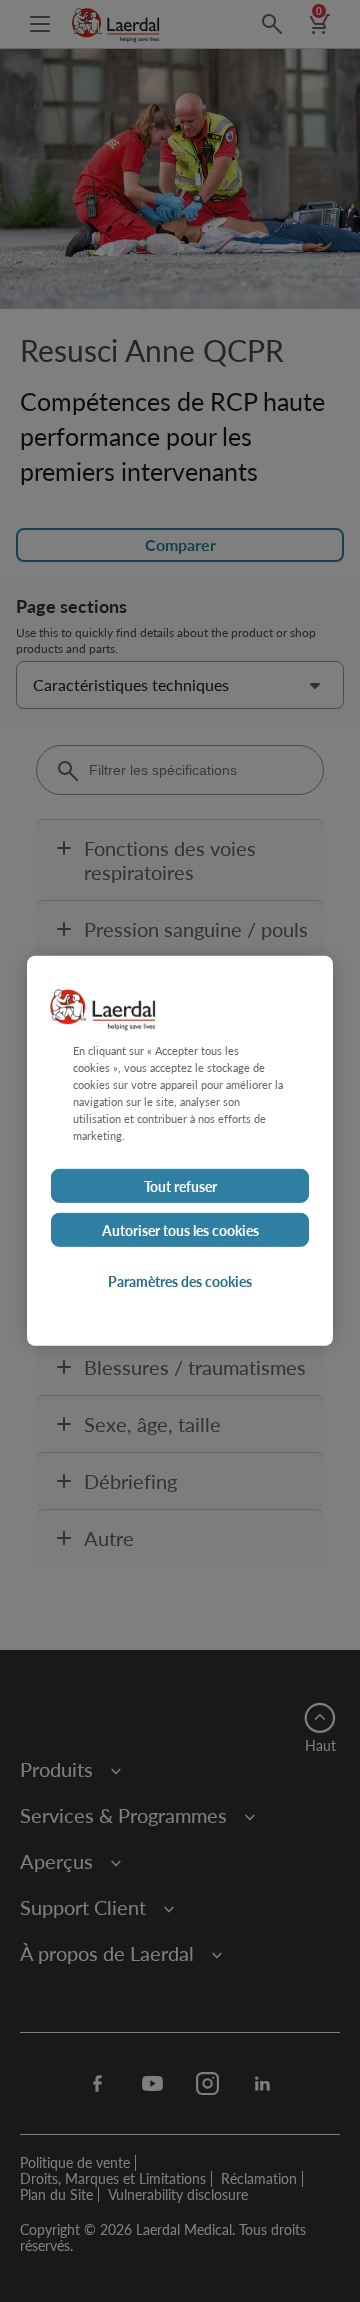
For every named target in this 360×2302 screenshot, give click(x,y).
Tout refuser (180, 1186)
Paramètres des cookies (180, 1281)
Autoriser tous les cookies (180, 1230)
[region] (180, 1151)
